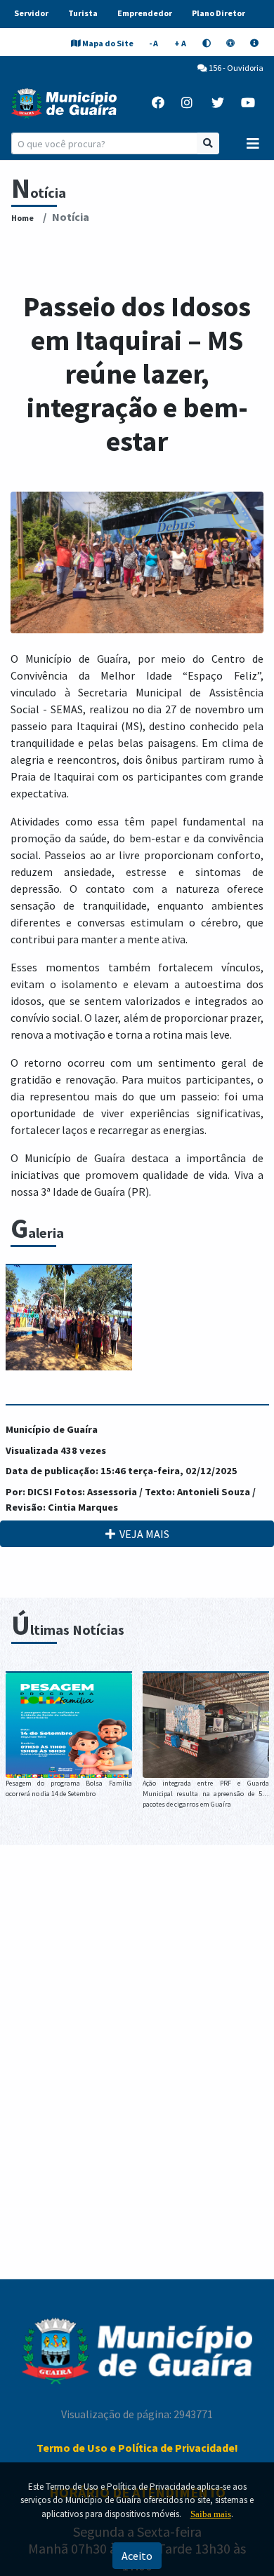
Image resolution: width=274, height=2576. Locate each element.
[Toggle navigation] (253, 144)
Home (22, 218)
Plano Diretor (218, 13)
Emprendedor (145, 13)
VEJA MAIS (142, 1534)
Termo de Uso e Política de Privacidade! (137, 2448)
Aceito (137, 2556)
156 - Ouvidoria (235, 68)
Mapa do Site (108, 43)
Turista (83, 13)
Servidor (31, 13)
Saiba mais (211, 2514)
